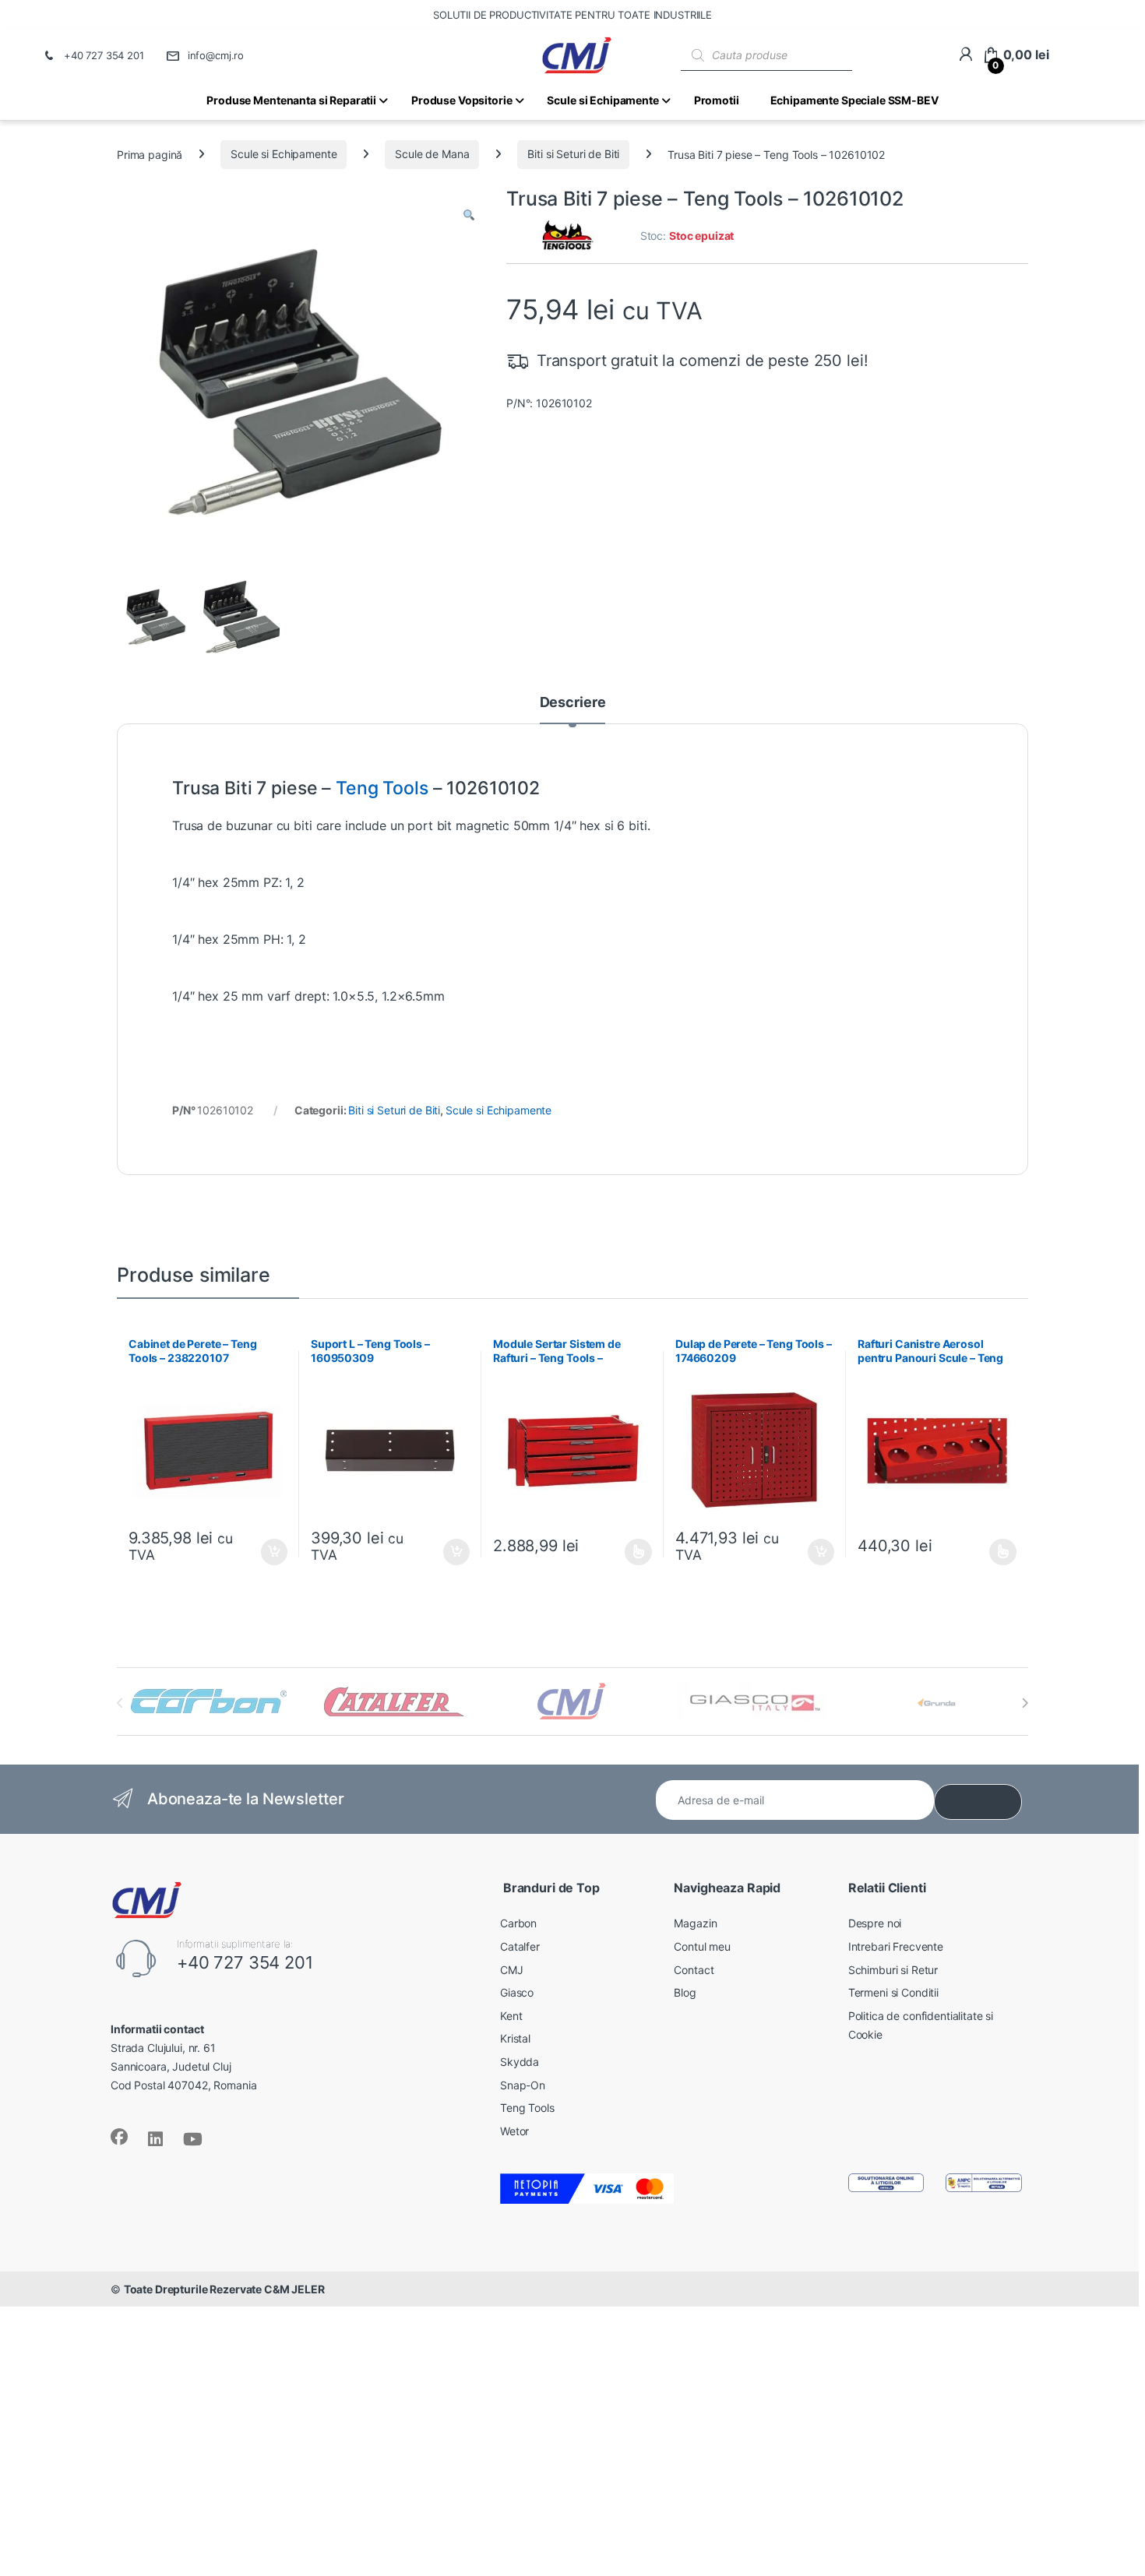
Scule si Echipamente (284, 154)
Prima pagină (150, 154)
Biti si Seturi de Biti (573, 154)
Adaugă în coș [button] (268, 1552)
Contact (694, 1970)
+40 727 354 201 (104, 55)
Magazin (695, 1923)
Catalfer (520, 1946)
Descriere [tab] (573, 703)
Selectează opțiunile (624, 1552)
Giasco (517, 1992)
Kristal (515, 2038)
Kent (511, 2016)
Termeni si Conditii (893, 1992)
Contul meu (702, 1946)
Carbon (518, 1923)
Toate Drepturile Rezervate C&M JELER (224, 2289)
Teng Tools (382, 788)
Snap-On (523, 2085)
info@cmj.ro (216, 55)
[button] (469, 216)
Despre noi (875, 1923)
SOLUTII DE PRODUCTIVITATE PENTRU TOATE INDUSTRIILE (572, 15)
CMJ (512, 1970)
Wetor (514, 2131)
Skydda (520, 2062)
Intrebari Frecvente (896, 1946)
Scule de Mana (432, 154)
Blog (685, 1992)
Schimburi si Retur (893, 1970)
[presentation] (1025, 1703)
